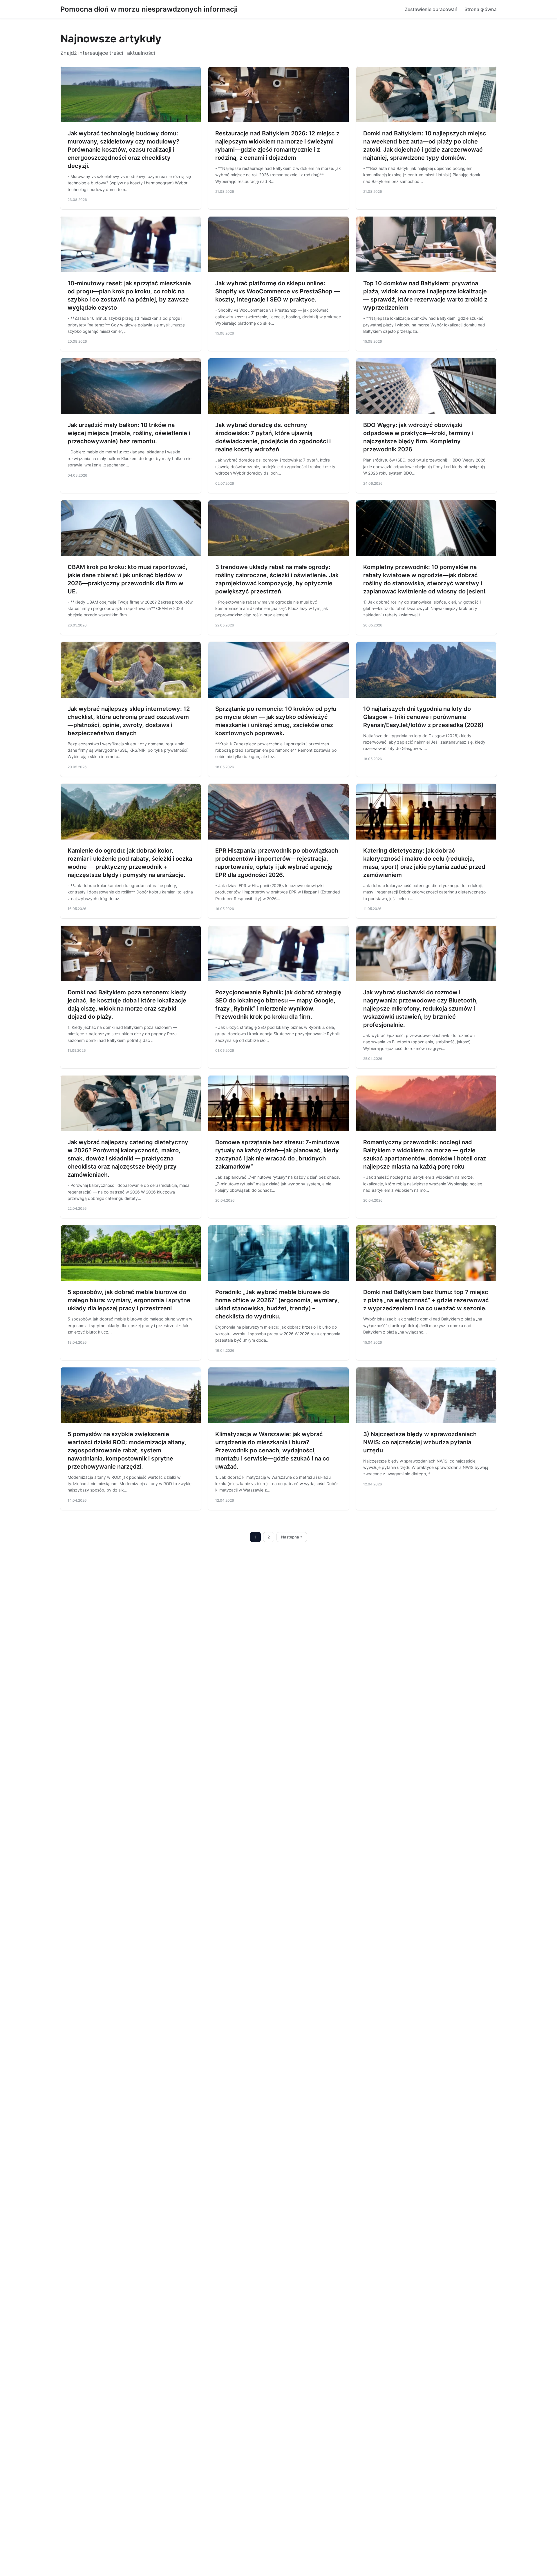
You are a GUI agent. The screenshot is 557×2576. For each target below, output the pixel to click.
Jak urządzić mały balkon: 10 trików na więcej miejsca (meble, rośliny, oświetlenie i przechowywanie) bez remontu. (129, 433)
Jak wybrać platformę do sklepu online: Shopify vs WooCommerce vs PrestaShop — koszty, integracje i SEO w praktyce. (277, 291)
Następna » (292, 1537)
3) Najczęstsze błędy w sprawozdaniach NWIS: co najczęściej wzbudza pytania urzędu (420, 1442)
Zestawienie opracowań (431, 9)
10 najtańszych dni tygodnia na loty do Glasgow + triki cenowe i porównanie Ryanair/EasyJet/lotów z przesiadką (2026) (423, 717)
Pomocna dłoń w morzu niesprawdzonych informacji (149, 9)
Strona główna (481, 9)
